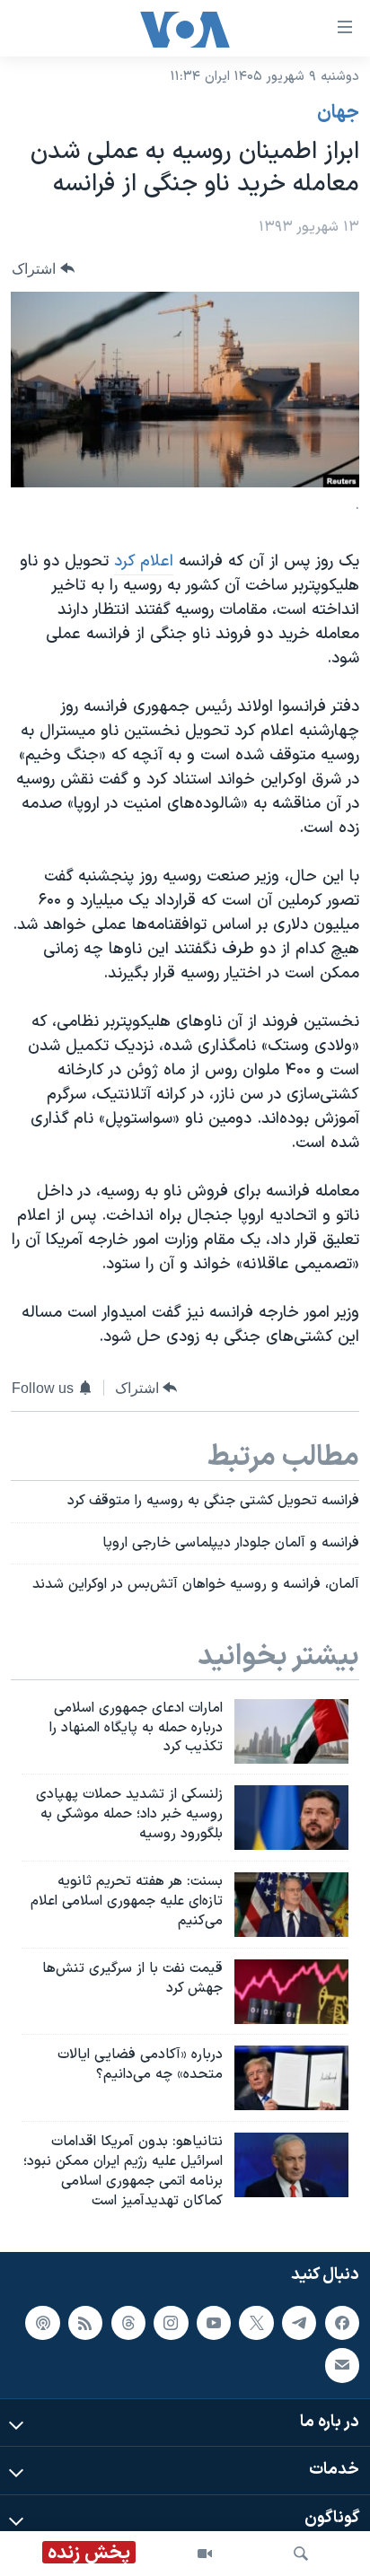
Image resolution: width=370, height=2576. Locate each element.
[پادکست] (42, 2323)
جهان (338, 113)
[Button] (43, 269)
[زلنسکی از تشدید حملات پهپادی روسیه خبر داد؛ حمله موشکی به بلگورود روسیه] (291, 1818)
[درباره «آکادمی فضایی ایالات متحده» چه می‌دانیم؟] (291, 2078)
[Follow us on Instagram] (171, 2323)
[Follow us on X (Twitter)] (256, 2323)
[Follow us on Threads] (128, 2323)
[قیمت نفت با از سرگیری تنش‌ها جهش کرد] (291, 1992)
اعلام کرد (144, 561)
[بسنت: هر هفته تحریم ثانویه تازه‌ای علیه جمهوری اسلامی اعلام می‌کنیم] (291, 1905)
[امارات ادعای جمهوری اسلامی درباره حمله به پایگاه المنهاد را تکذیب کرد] (291, 1731)
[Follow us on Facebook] (342, 2323)
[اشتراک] (342, 2366)
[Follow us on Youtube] (214, 2323)
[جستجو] (301, 2554)
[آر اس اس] (85, 2323)
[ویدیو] (205, 2554)
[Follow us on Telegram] (299, 2323)
